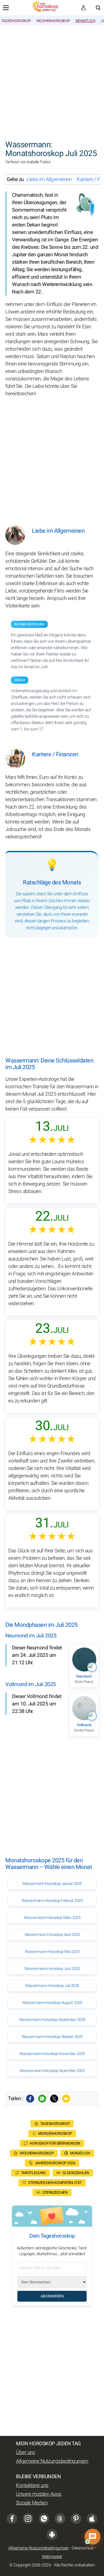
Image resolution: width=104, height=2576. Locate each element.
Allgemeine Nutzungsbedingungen (52, 2461)
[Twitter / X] (54, 2099)
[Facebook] (30, 2099)
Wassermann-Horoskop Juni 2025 (52, 1969)
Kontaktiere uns (32, 2485)
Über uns (25, 2452)
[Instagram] (28, 2519)
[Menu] (6, 8)
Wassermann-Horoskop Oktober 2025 (52, 2037)
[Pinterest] (76, 2519)
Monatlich (85, 21)
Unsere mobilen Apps (39, 2494)
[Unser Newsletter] (84, 8)
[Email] (66, 2099)
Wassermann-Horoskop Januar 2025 (52, 1884)
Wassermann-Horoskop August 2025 (52, 2003)
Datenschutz (83, 2548)
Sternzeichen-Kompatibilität (55, 2183)
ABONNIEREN (52, 2296)
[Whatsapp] (42, 2099)
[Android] (52, 2535)
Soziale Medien (32, 2503)
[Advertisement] (52, 80)
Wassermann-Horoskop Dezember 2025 (52, 2071)
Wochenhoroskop (53, 21)
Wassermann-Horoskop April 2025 (52, 1935)
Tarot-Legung (33, 2173)
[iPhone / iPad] (92, 2519)
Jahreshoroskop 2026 (55, 2163)
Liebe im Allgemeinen (49, 179)
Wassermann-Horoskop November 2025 (52, 2054)
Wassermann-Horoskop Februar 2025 (52, 1901)
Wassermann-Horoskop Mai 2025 (52, 1952)
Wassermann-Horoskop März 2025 (52, 1918)
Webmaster (52, 2557)
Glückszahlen (76, 2173)
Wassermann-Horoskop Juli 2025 (52, 1986)
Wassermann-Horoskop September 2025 (52, 2020)
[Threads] (60, 2519)
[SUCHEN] (98, 8)
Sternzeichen (55, 2193)
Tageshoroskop (16, 21)
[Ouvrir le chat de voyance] (93, 2537)
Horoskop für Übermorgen (55, 2143)
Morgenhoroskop (55, 2134)
